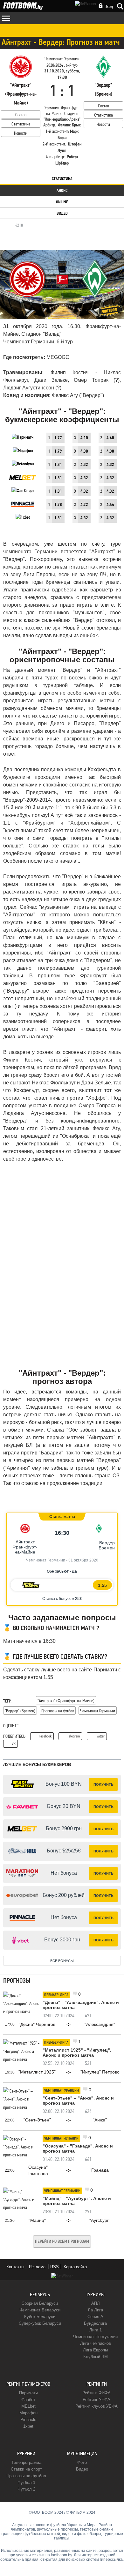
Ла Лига (95, 2310)
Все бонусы (62, 1961)
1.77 (58, 438)
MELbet (28, 2406)
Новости (21, 133)
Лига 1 (96, 2330)
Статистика (21, 124)
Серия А (95, 2317)
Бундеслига (95, 2323)
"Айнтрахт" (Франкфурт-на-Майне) (66, 1701)
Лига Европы (95, 2350)
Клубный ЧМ (96, 2357)
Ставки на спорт (26, 2469)
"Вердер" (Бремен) (20, 1711)
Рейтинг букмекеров (28, 2384)
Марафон (28, 2413)
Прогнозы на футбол (58, 1711)
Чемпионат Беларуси (40, 2310)
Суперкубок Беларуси (40, 2323)
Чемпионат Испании (61, 2139)
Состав (21, 115)
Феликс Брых (69, 125)
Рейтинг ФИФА (96, 2393)
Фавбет (28, 2400)
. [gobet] (43, 1599)
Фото (82, 2462)
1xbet (28, 2426)
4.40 (110, 438)
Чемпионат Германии (98, 1711)
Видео (62, 214)
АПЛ (96, 2303)
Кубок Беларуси (40, 2317)
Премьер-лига (56, 1995)
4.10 (84, 438)
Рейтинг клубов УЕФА (96, 2406)
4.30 (84, 452)
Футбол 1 (26, 2482)
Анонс (62, 191)
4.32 (84, 465)
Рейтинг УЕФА (96, 2400)
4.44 (110, 505)
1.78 (58, 505)
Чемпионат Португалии (95, 2337)
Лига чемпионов (96, 2343)
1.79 (58, 452)
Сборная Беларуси (40, 2303)
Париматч (28, 2393)
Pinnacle (28, 2420)
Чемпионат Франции (62, 2091)
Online (62, 202)
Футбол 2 (26, 2489)
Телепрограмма (26, 2462)
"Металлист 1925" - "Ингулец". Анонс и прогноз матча (77, 2053)
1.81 (58, 465)
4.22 (84, 505)
